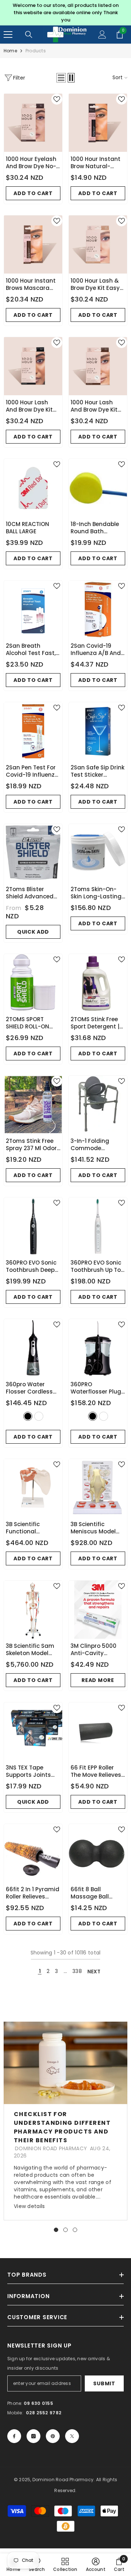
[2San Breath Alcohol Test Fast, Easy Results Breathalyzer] (33, 610)
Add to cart (33, 193)
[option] (65, 13)
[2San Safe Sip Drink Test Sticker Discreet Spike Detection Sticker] (98, 731)
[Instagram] (33, 2436)
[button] (61, 78)
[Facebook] (14, 2436)
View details (29, 2206)
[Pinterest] (53, 2436)
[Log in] (102, 35)
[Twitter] (72, 2436)
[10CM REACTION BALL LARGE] (33, 488)
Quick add (33, 932)
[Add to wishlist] (57, 99)
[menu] (8, 35)
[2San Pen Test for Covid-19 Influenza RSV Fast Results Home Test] (33, 731)
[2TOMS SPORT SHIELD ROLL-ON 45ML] (33, 983)
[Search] (29, 35)
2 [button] (65, 2230)
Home (10, 51)
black (28, 1416)
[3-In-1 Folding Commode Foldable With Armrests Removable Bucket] (98, 1105)
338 (77, 1971)
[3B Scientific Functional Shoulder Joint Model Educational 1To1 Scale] (33, 1488)
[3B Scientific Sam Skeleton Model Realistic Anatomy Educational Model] (33, 1610)
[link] (96, 2565)
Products (36, 51)
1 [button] (56, 2230)
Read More (98, 1680)
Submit (104, 2383)
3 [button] (75, 2230)
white (39, 1416)
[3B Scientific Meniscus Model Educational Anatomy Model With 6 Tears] (98, 1488)
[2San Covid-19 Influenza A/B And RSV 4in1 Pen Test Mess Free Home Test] (98, 610)
